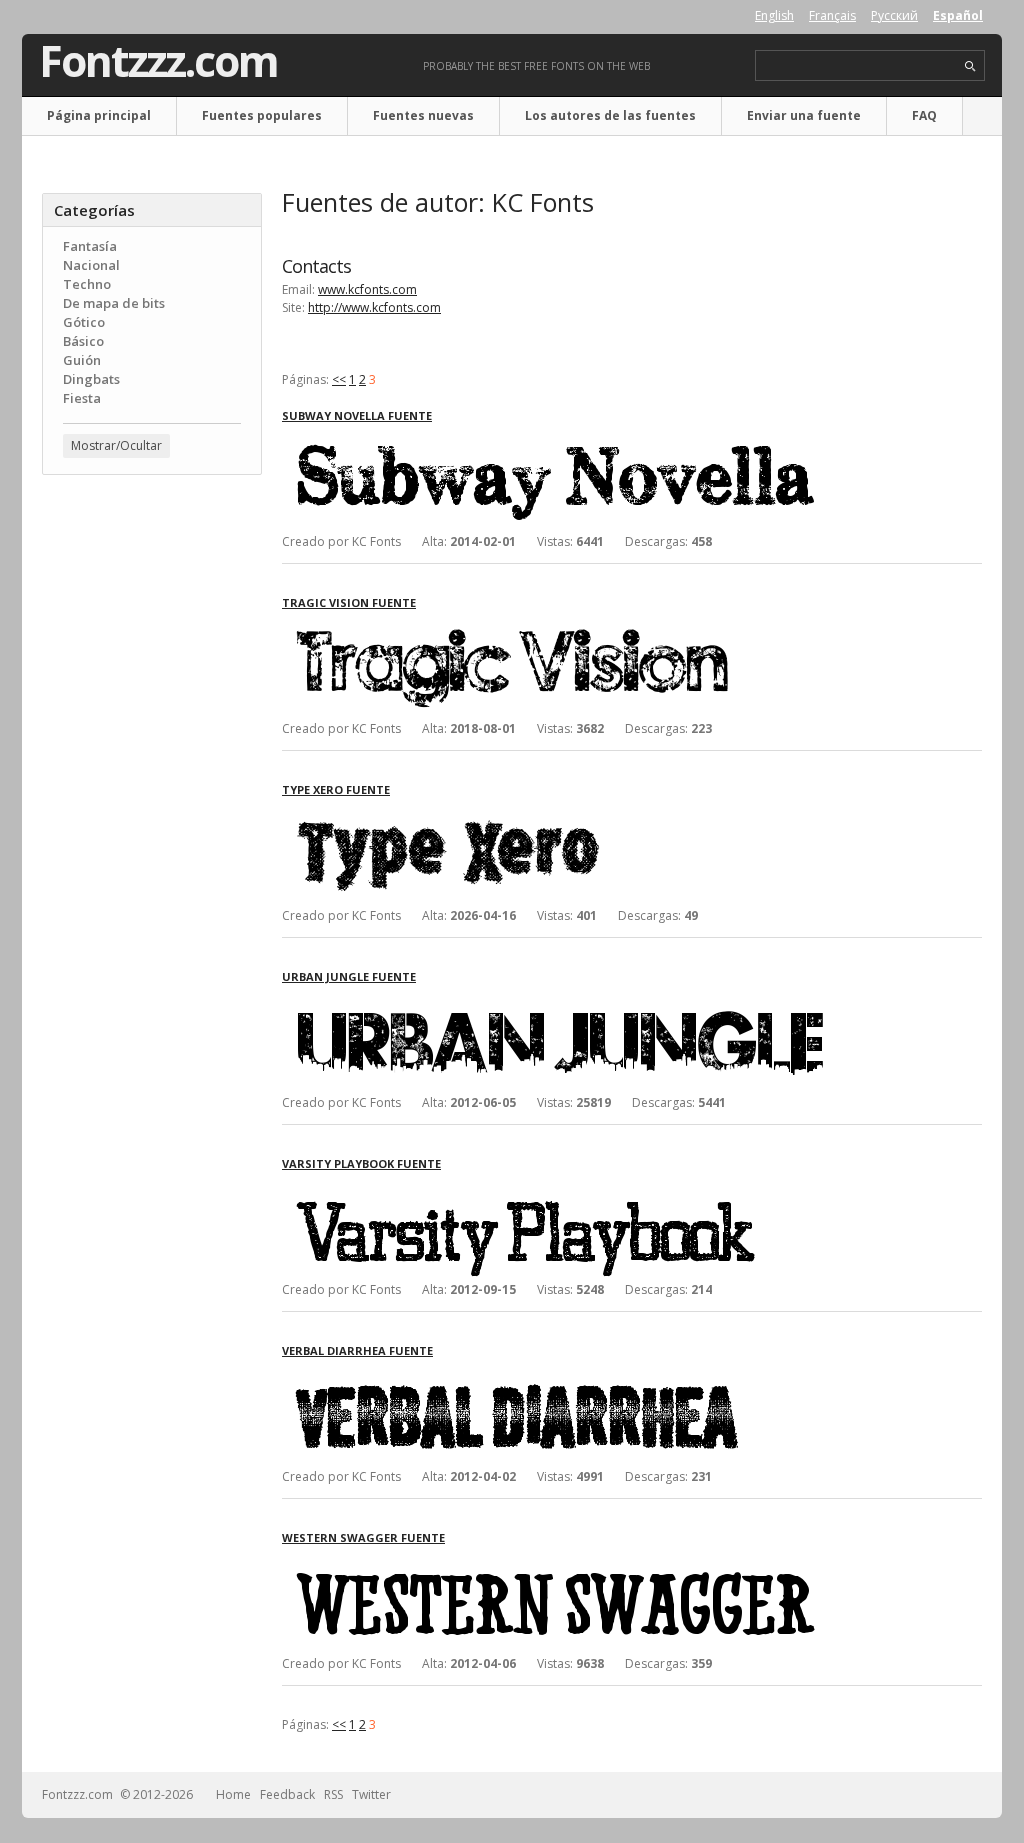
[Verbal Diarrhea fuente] (582, 1376)
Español (958, 15)
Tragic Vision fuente (349, 602)
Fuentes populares (262, 115)
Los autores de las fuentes (610, 115)
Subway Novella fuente (357, 415)
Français (832, 15)
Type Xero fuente (336, 789)
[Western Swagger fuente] (582, 1563)
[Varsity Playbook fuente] (582, 1189)
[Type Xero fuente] (582, 815)
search (970, 66)
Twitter (371, 1794)
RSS (333, 1794)
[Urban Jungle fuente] (582, 1002)
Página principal (99, 115)
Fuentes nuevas (423, 115)
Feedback (287, 1794)
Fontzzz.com (158, 61)
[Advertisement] (152, 811)
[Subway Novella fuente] (582, 441)
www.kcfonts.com (367, 289)
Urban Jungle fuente (349, 976)
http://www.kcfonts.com (374, 307)
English (774, 15)
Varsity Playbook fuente (361, 1163)
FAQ (924, 115)
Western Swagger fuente (363, 1537)
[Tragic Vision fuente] (582, 628)
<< (339, 379)
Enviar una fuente (804, 115)
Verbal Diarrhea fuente (357, 1350)
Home (233, 1794)
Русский (894, 15)
